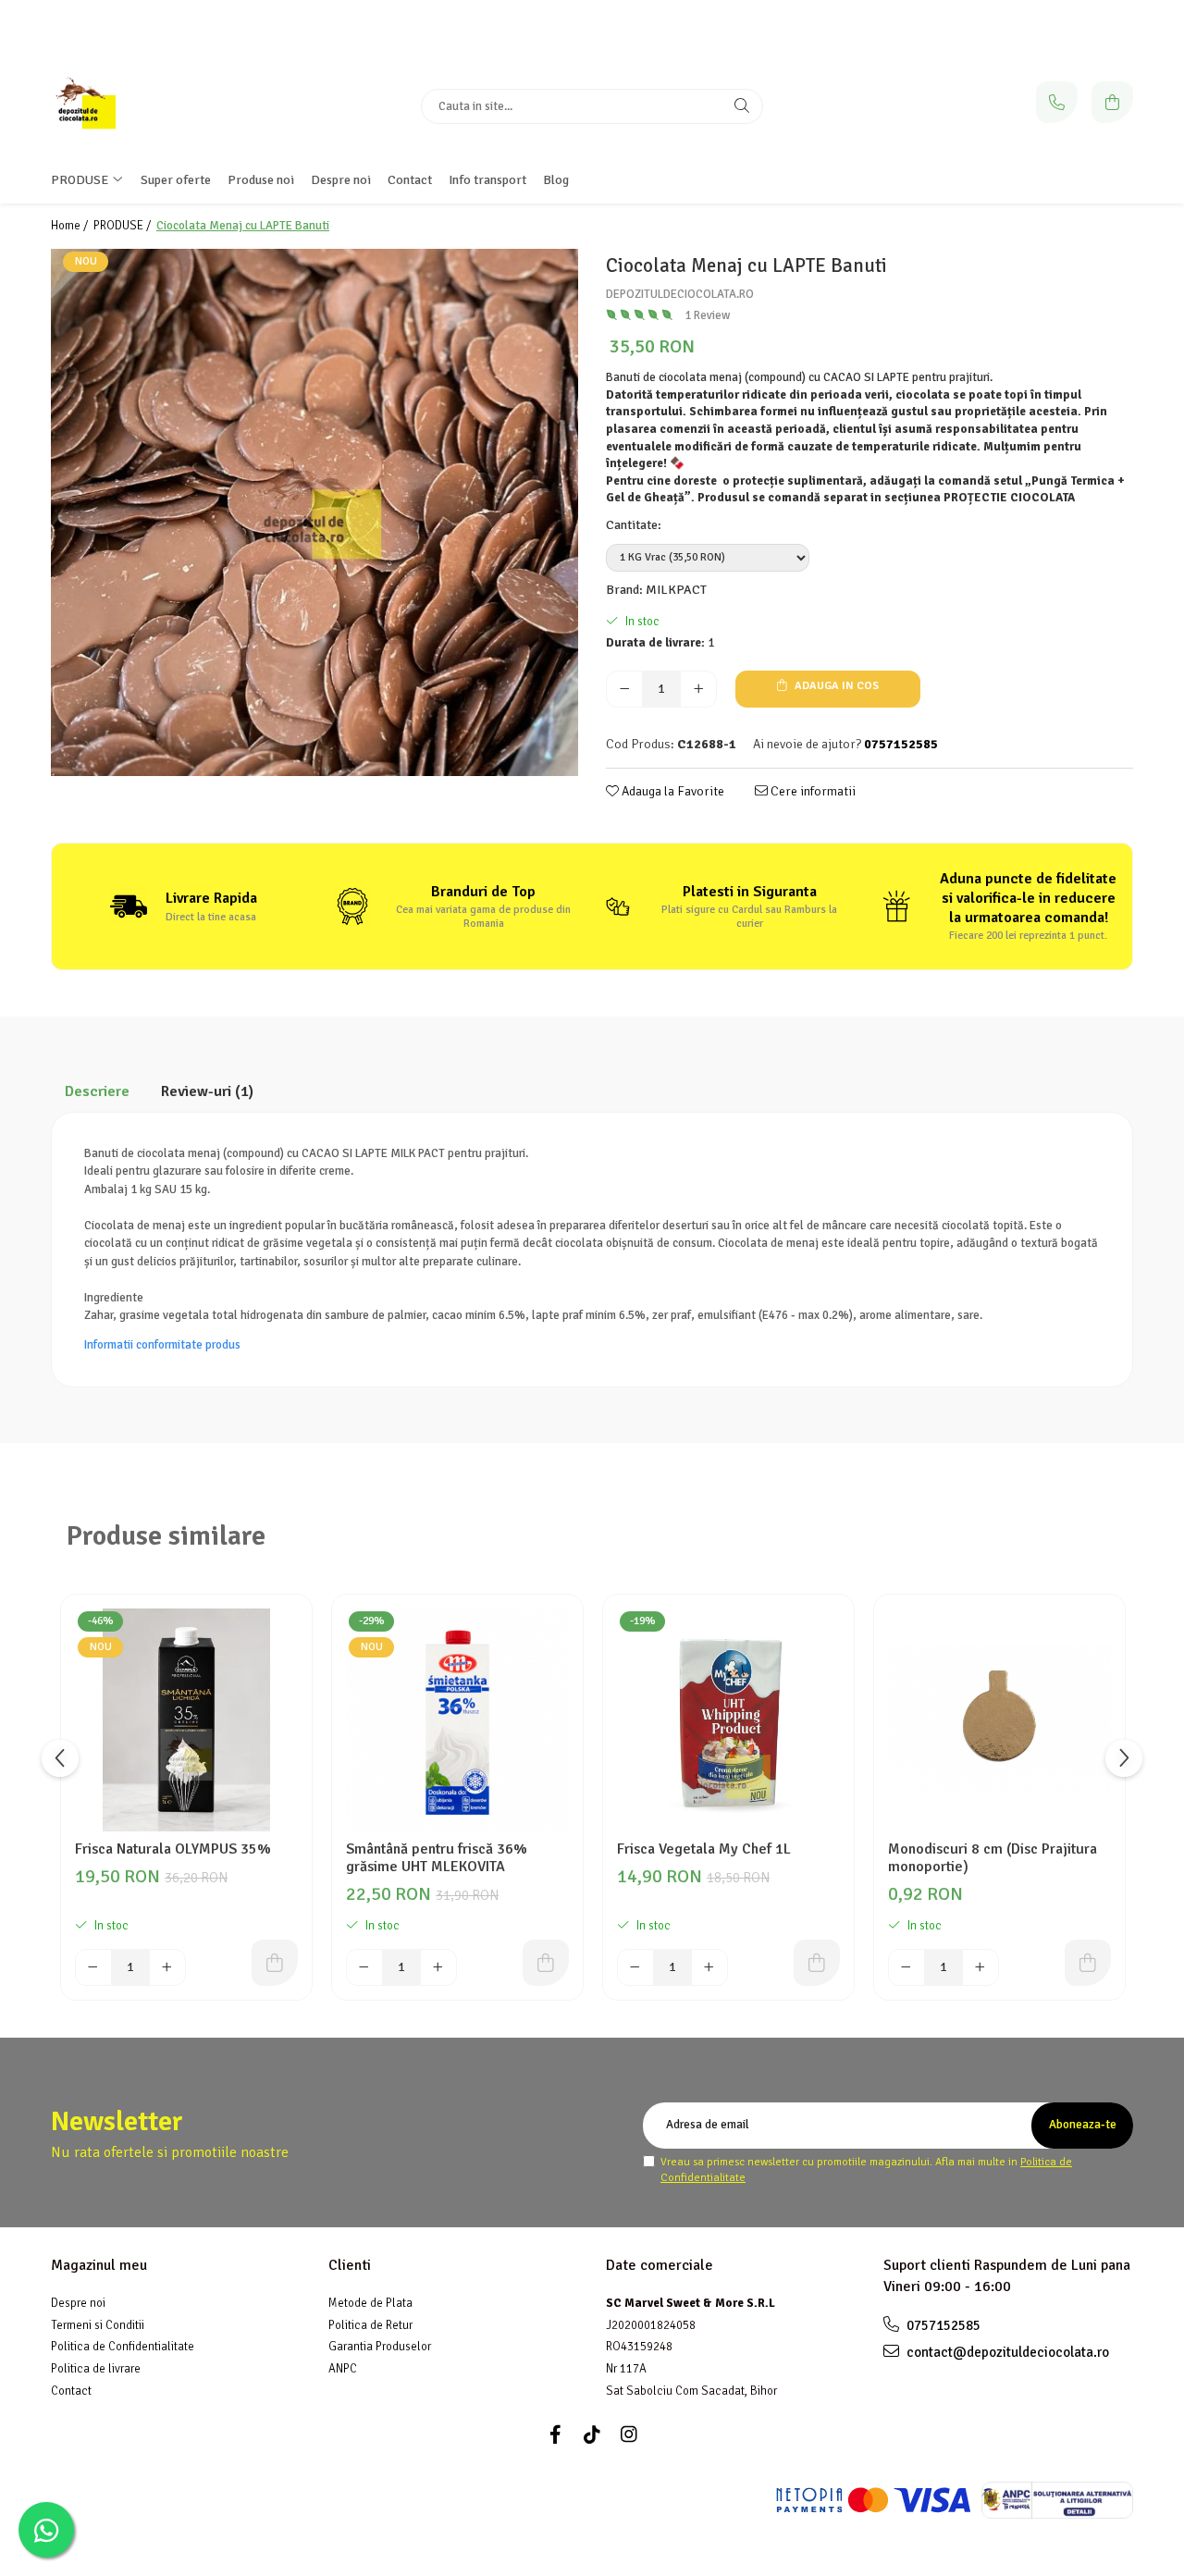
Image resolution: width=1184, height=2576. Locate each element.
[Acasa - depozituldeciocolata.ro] (166, 106)
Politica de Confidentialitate (123, 2347)
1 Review (707, 315)
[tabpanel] (314, 512)
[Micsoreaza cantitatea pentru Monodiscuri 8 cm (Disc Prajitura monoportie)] (906, 1967)
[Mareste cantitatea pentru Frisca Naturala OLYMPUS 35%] (167, 1967)
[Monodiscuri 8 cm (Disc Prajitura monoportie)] (999, 1720)
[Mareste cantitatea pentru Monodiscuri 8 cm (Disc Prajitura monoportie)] (980, 1967)
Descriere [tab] (97, 1091)
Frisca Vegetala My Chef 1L (704, 1849)
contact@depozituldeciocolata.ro (1006, 2352)
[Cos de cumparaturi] (1112, 102)
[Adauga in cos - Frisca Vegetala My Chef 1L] (817, 1963)
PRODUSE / (123, 226)
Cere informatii (812, 791)
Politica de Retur (370, 2325)
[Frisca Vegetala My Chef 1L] (728, 1720)
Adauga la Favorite (672, 791)
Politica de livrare (96, 2369)
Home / (71, 226)
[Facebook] (555, 2435)
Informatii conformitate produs (162, 1345)
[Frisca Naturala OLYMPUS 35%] (186, 1720)
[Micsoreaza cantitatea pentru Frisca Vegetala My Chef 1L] (635, 1967)
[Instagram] (629, 2435)
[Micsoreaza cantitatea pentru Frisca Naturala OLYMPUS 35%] (93, 1967)
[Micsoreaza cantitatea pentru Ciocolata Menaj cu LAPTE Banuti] (624, 689)
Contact (410, 180)
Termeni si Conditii (98, 2325)
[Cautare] (742, 106)
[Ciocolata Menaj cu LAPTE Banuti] (314, 512)
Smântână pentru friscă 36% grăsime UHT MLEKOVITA (437, 1858)
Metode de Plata (370, 2303)
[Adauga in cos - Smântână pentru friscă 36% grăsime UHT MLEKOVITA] (546, 1963)
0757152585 (942, 2325)
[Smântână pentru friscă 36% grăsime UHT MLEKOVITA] (457, 1720)
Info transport (487, 180)
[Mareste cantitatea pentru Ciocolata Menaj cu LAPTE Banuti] (698, 689)
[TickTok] (592, 2435)
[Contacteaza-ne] (1057, 102)
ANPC (343, 2369)
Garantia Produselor (380, 2347)
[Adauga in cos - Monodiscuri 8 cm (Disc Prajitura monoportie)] (1088, 1963)
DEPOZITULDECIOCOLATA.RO (680, 294)
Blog (556, 180)
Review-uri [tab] (207, 1091)
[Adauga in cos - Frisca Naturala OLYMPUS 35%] (275, 1963)
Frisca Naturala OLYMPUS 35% (173, 1849)
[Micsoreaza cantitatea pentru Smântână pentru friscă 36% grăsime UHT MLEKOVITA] (364, 1967)
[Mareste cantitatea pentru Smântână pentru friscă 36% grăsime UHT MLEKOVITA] (438, 1967)
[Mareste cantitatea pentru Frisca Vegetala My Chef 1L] (709, 1967)
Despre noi (78, 2303)
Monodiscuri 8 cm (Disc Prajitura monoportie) (993, 1858)
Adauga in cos (835, 686)
